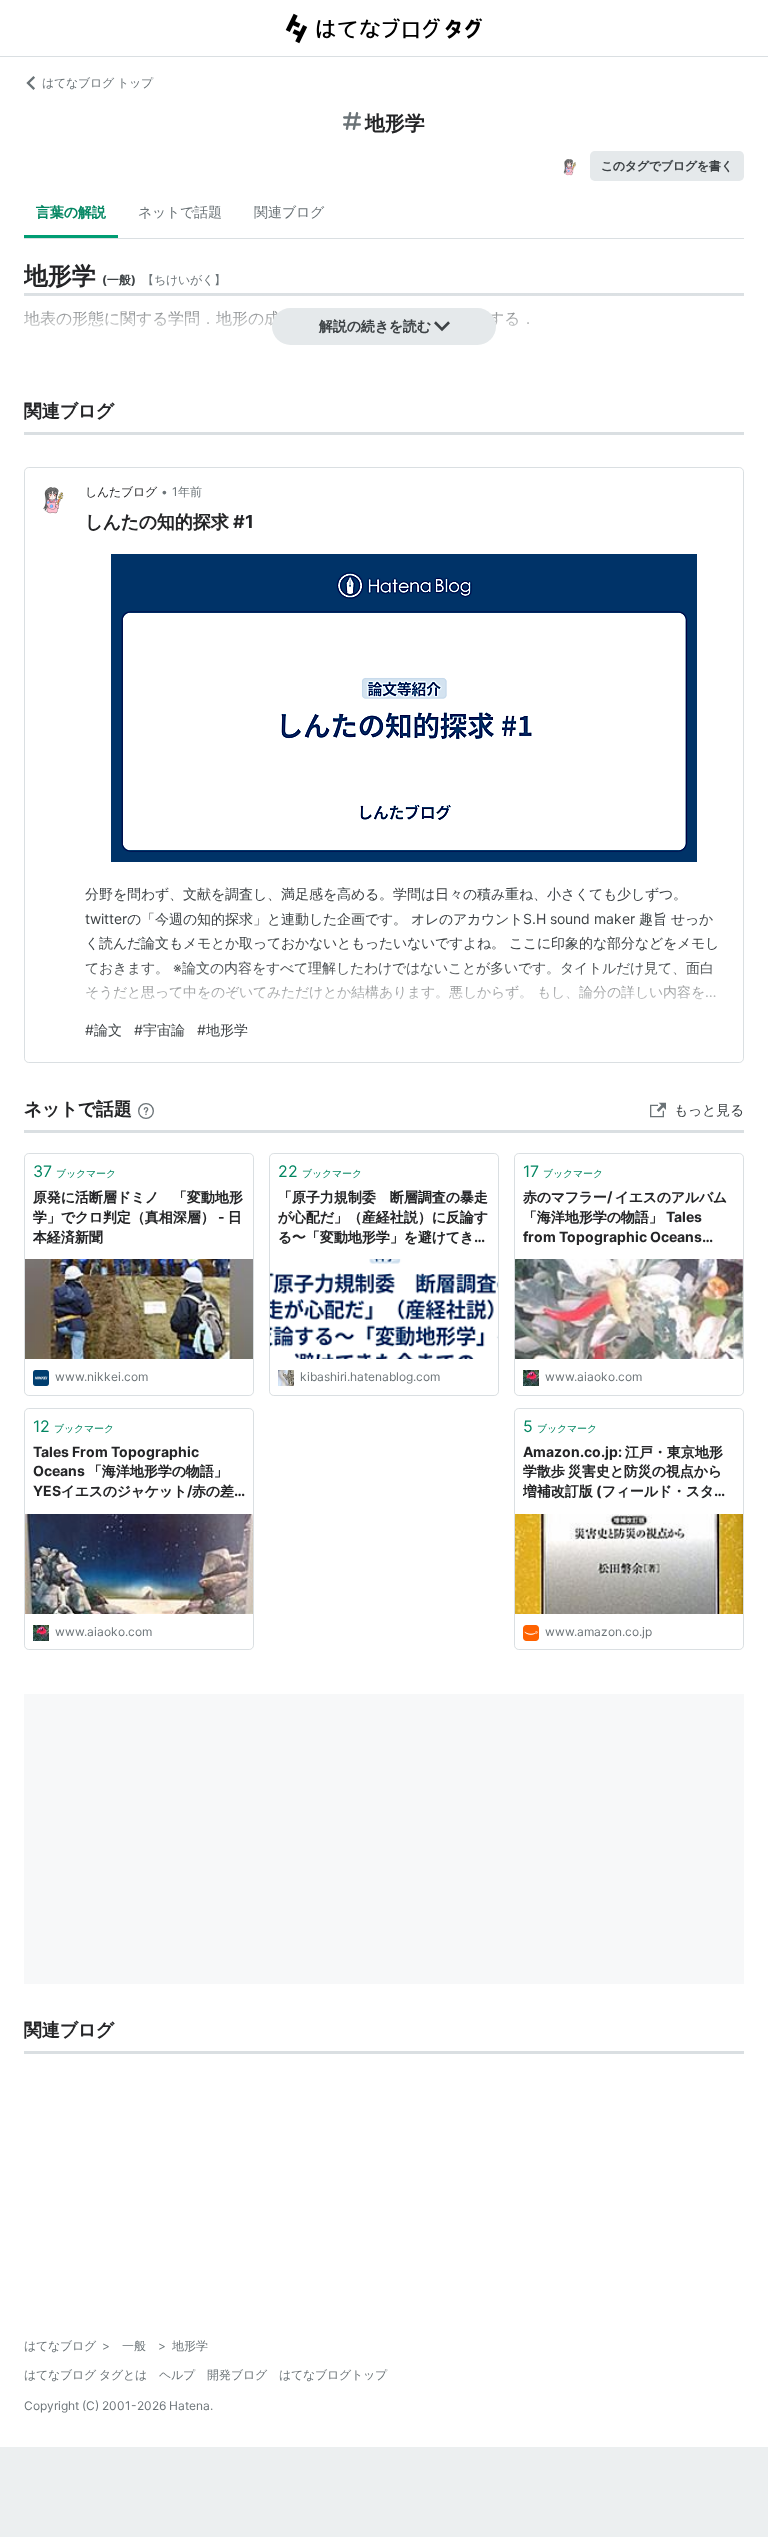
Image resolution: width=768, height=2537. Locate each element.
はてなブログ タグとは (85, 2374)
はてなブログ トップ (97, 82)
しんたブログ (121, 491)
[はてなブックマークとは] (146, 1108)
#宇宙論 (159, 1029)
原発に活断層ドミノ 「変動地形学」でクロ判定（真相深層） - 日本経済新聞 (138, 1216)
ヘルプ (177, 2374)
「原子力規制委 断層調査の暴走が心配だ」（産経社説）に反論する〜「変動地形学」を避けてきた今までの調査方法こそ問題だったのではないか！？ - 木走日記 (383, 1217)
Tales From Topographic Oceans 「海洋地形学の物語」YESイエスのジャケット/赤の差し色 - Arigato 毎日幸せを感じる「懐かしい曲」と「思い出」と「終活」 (136, 1472)
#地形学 (222, 1029)
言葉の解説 (71, 211)
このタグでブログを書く (667, 165)
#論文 (103, 1029)
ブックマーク (74, 1171)
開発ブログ (237, 2374)
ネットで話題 (180, 211)
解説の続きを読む (375, 325)
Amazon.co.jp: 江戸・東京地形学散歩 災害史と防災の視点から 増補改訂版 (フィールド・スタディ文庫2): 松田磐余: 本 (625, 1472)
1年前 (187, 491)
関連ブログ (289, 211)
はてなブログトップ (333, 2374)
